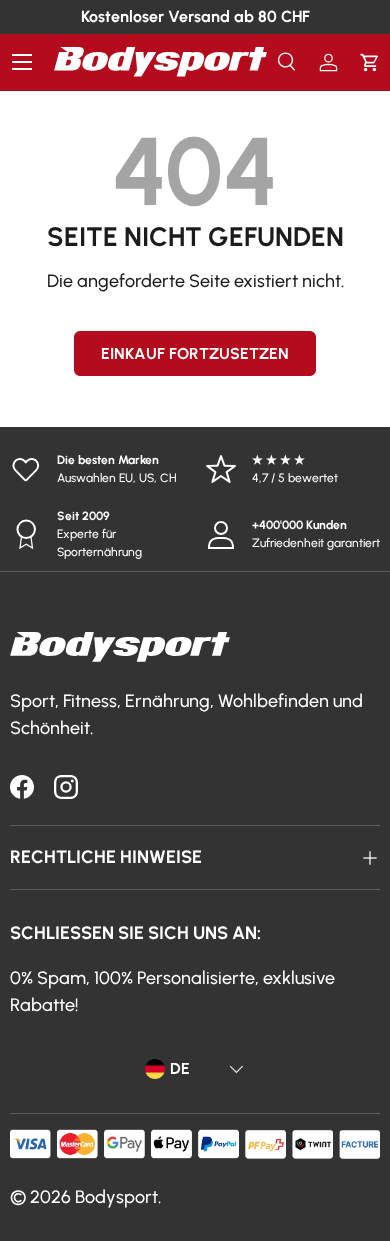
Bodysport (116, 1197)
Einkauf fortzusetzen (195, 353)
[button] (369, 62)
